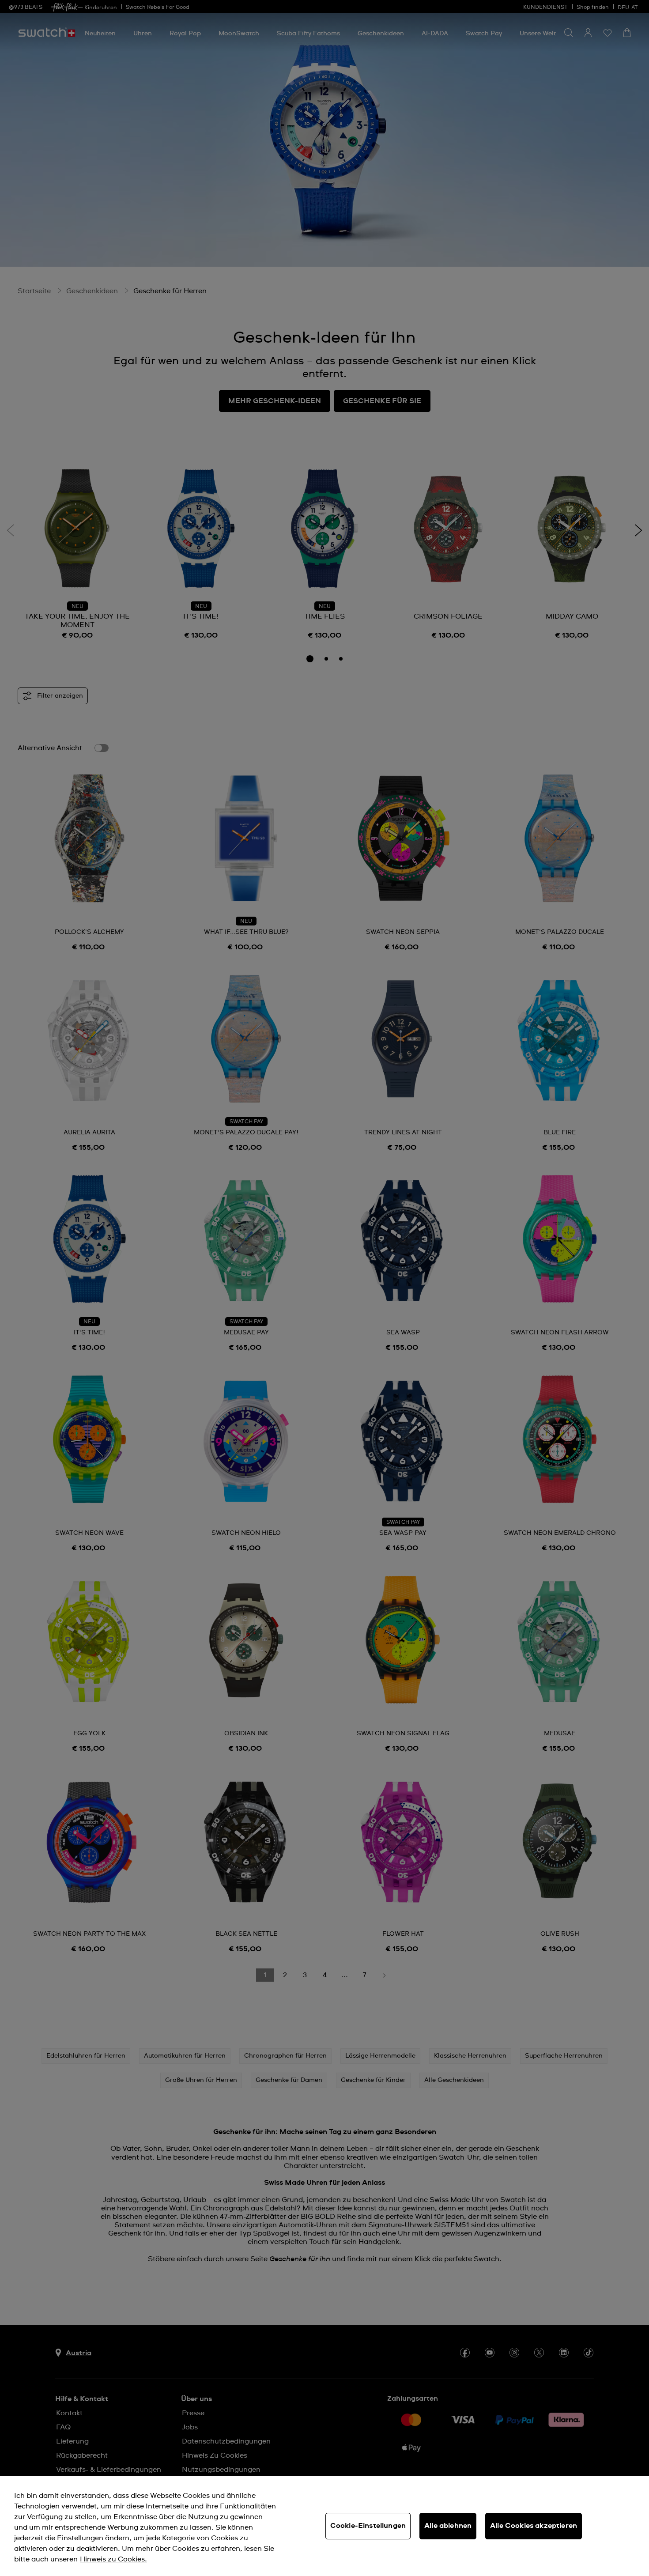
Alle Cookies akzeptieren (534, 2526)
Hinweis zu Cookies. (113, 2559)
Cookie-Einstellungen (368, 2526)
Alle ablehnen (448, 2526)
